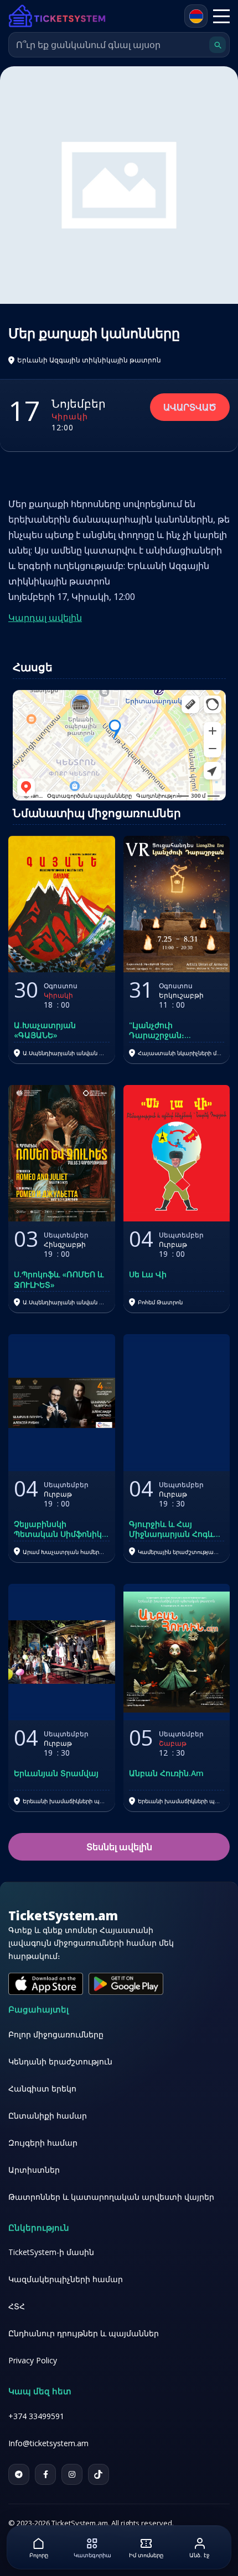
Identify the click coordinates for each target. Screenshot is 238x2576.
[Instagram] (72, 2474)
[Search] (218, 45)
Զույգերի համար (43, 2143)
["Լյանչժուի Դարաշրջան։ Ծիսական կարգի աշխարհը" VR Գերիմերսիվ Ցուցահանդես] (177, 904)
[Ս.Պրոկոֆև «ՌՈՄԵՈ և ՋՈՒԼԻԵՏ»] (62, 1153)
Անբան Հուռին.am (166, 1773)
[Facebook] (45, 2474)
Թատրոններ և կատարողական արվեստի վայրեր (111, 2197)
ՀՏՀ (17, 2306)
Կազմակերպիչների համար (66, 2279)
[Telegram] (19, 2474)
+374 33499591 (36, 2416)
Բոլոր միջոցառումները (56, 2034)
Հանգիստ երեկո (42, 2088)
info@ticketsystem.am (48, 2443)
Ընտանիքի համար (48, 2116)
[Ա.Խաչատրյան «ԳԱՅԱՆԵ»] (62, 904)
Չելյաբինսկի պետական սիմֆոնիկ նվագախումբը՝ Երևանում (58, 1529)
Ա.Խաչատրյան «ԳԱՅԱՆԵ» (45, 1030)
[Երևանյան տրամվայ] (62, 1652)
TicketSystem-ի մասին (51, 2252)
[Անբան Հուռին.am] (177, 1652)
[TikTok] (99, 2474)
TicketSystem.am (63, 1915)
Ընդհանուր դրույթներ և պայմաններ (84, 2333)
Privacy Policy (33, 2360)
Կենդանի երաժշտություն (60, 2061)
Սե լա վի (148, 1274)
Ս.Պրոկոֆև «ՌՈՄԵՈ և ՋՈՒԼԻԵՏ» (59, 1279)
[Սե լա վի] (177, 1153)
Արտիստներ (34, 2170)
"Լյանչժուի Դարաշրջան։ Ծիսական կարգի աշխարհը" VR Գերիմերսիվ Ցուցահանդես (165, 1030)
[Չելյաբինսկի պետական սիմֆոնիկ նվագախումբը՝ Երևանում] (62, 1402)
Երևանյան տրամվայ (56, 1773)
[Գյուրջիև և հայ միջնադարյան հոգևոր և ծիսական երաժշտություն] (177, 1402)
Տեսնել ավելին (119, 1847)
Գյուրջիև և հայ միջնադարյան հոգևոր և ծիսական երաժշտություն (176, 1529)
